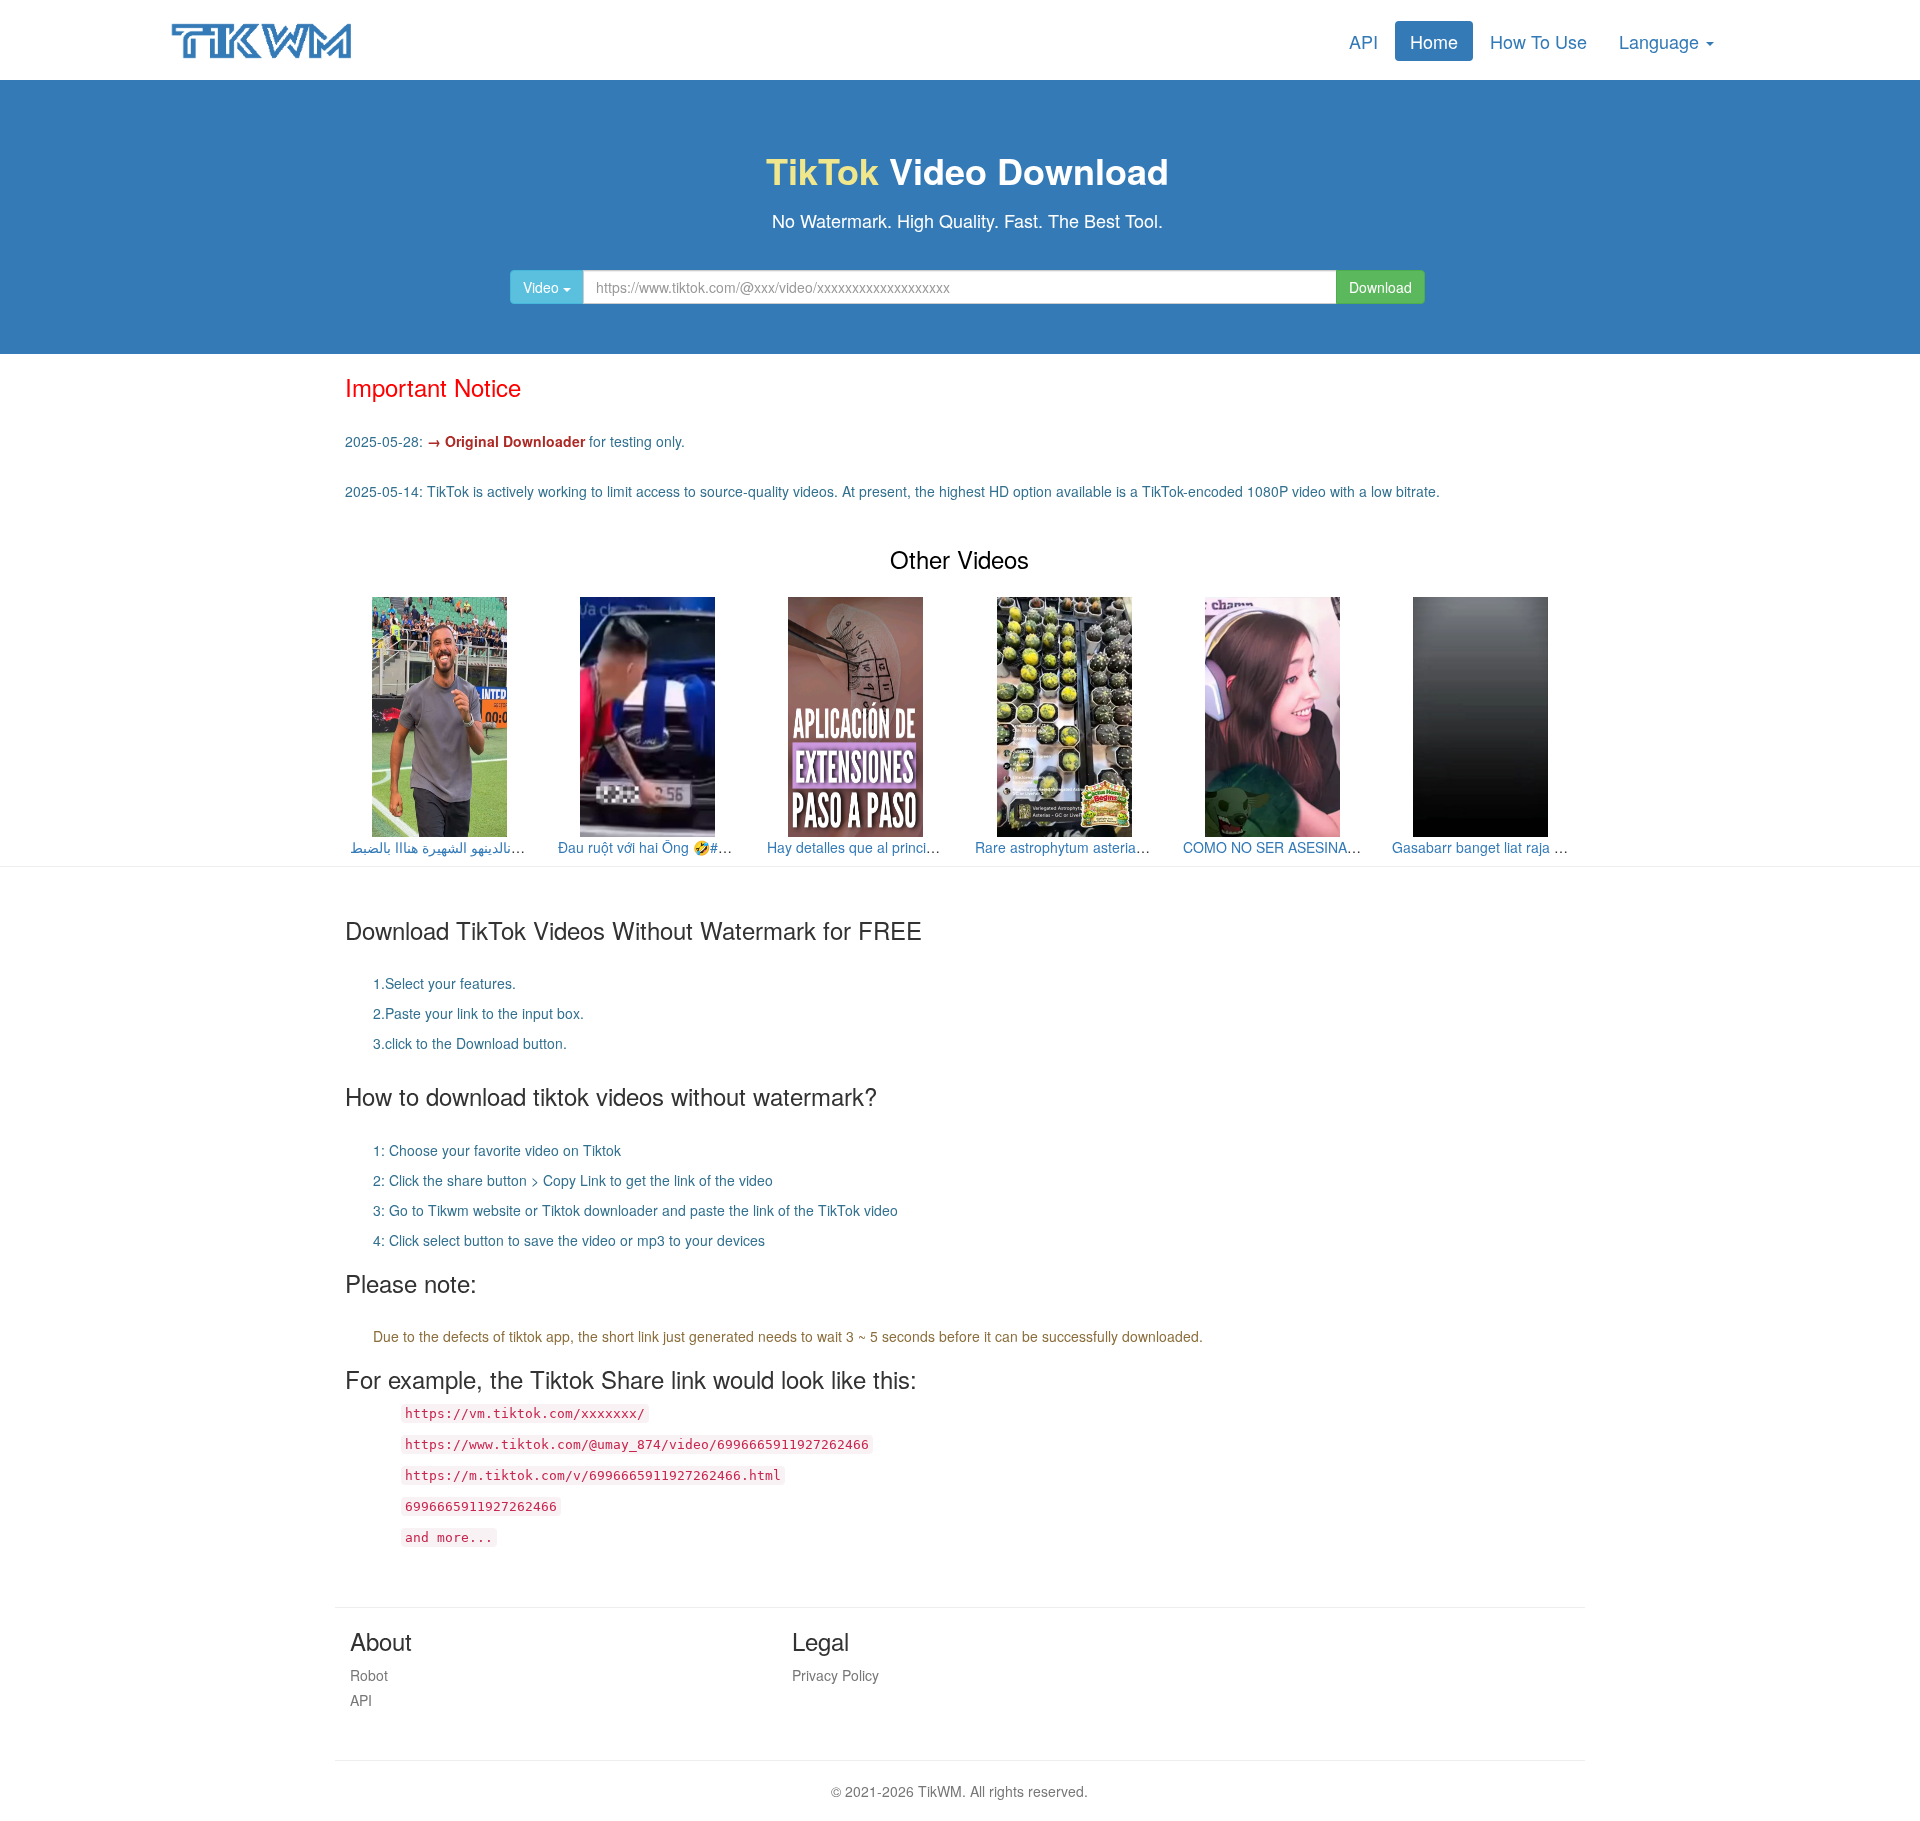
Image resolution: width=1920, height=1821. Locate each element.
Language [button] (1661, 41)
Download (1380, 287)
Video (543, 287)
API (1363, 41)
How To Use (1538, 41)
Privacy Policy (835, 1675)
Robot (369, 1675)
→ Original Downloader (506, 441)
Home (1434, 41)
